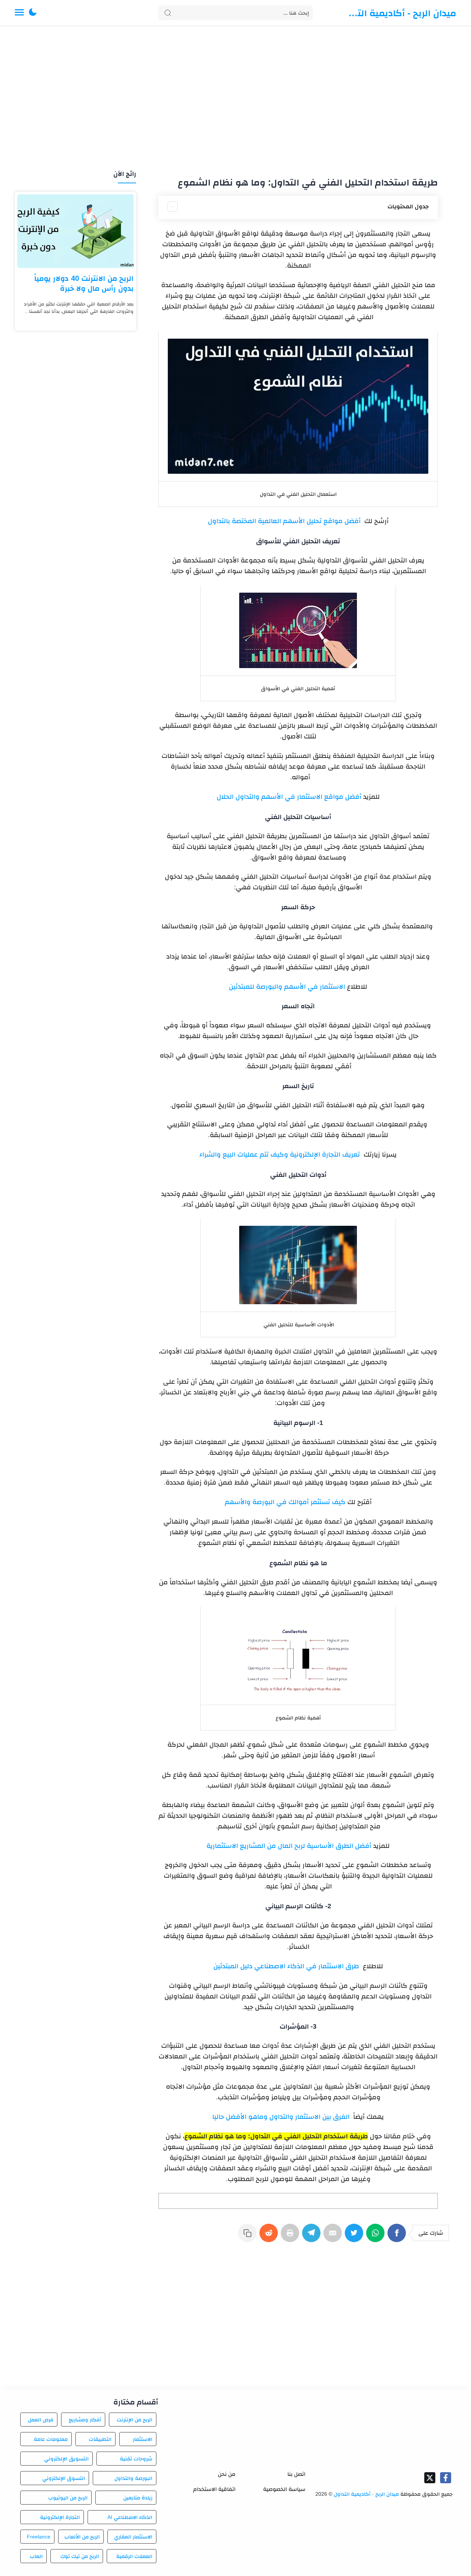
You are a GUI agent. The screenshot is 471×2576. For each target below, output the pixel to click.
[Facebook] (398, 2237)
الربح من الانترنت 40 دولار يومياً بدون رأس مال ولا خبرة (84, 283)
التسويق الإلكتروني (66, 2459)
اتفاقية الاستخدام (214, 2489)
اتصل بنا (296, 2474)
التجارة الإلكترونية (60, 2517)
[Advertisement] (235, 99)
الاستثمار (143, 2439)
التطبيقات (100, 2439)
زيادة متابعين (138, 2498)
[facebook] (446, 2478)
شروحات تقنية (136, 2459)
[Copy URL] (249, 2237)
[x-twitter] (430, 2478)
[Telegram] (313, 2237)
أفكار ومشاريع (85, 2420)
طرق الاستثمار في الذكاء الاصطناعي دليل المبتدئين (287, 1966)
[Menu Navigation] (19, 13)
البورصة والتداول (133, 2478)
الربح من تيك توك (79, 2556)
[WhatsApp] (377, 2237)
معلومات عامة (51, 2439)
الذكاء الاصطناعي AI (130, 2517)
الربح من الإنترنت (134, 2420)
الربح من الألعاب (82, 2537)
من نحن (227, 2474)
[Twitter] (355, 2237)
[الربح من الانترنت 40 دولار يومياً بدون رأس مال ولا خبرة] (75, 231)
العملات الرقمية (134, 2556)
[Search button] (168, 13)
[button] (33, 13)
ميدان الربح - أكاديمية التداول (401, 13)
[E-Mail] (334, 2237)
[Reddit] (270, 2237)
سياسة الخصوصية (284, 2489)
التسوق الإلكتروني (63, 2478)
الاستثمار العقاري (133, 2537)
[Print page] (291, 2237)
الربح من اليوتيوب (68, 2498)
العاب (36, 2556)
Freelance (39, 2537)
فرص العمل (41, 2420)
